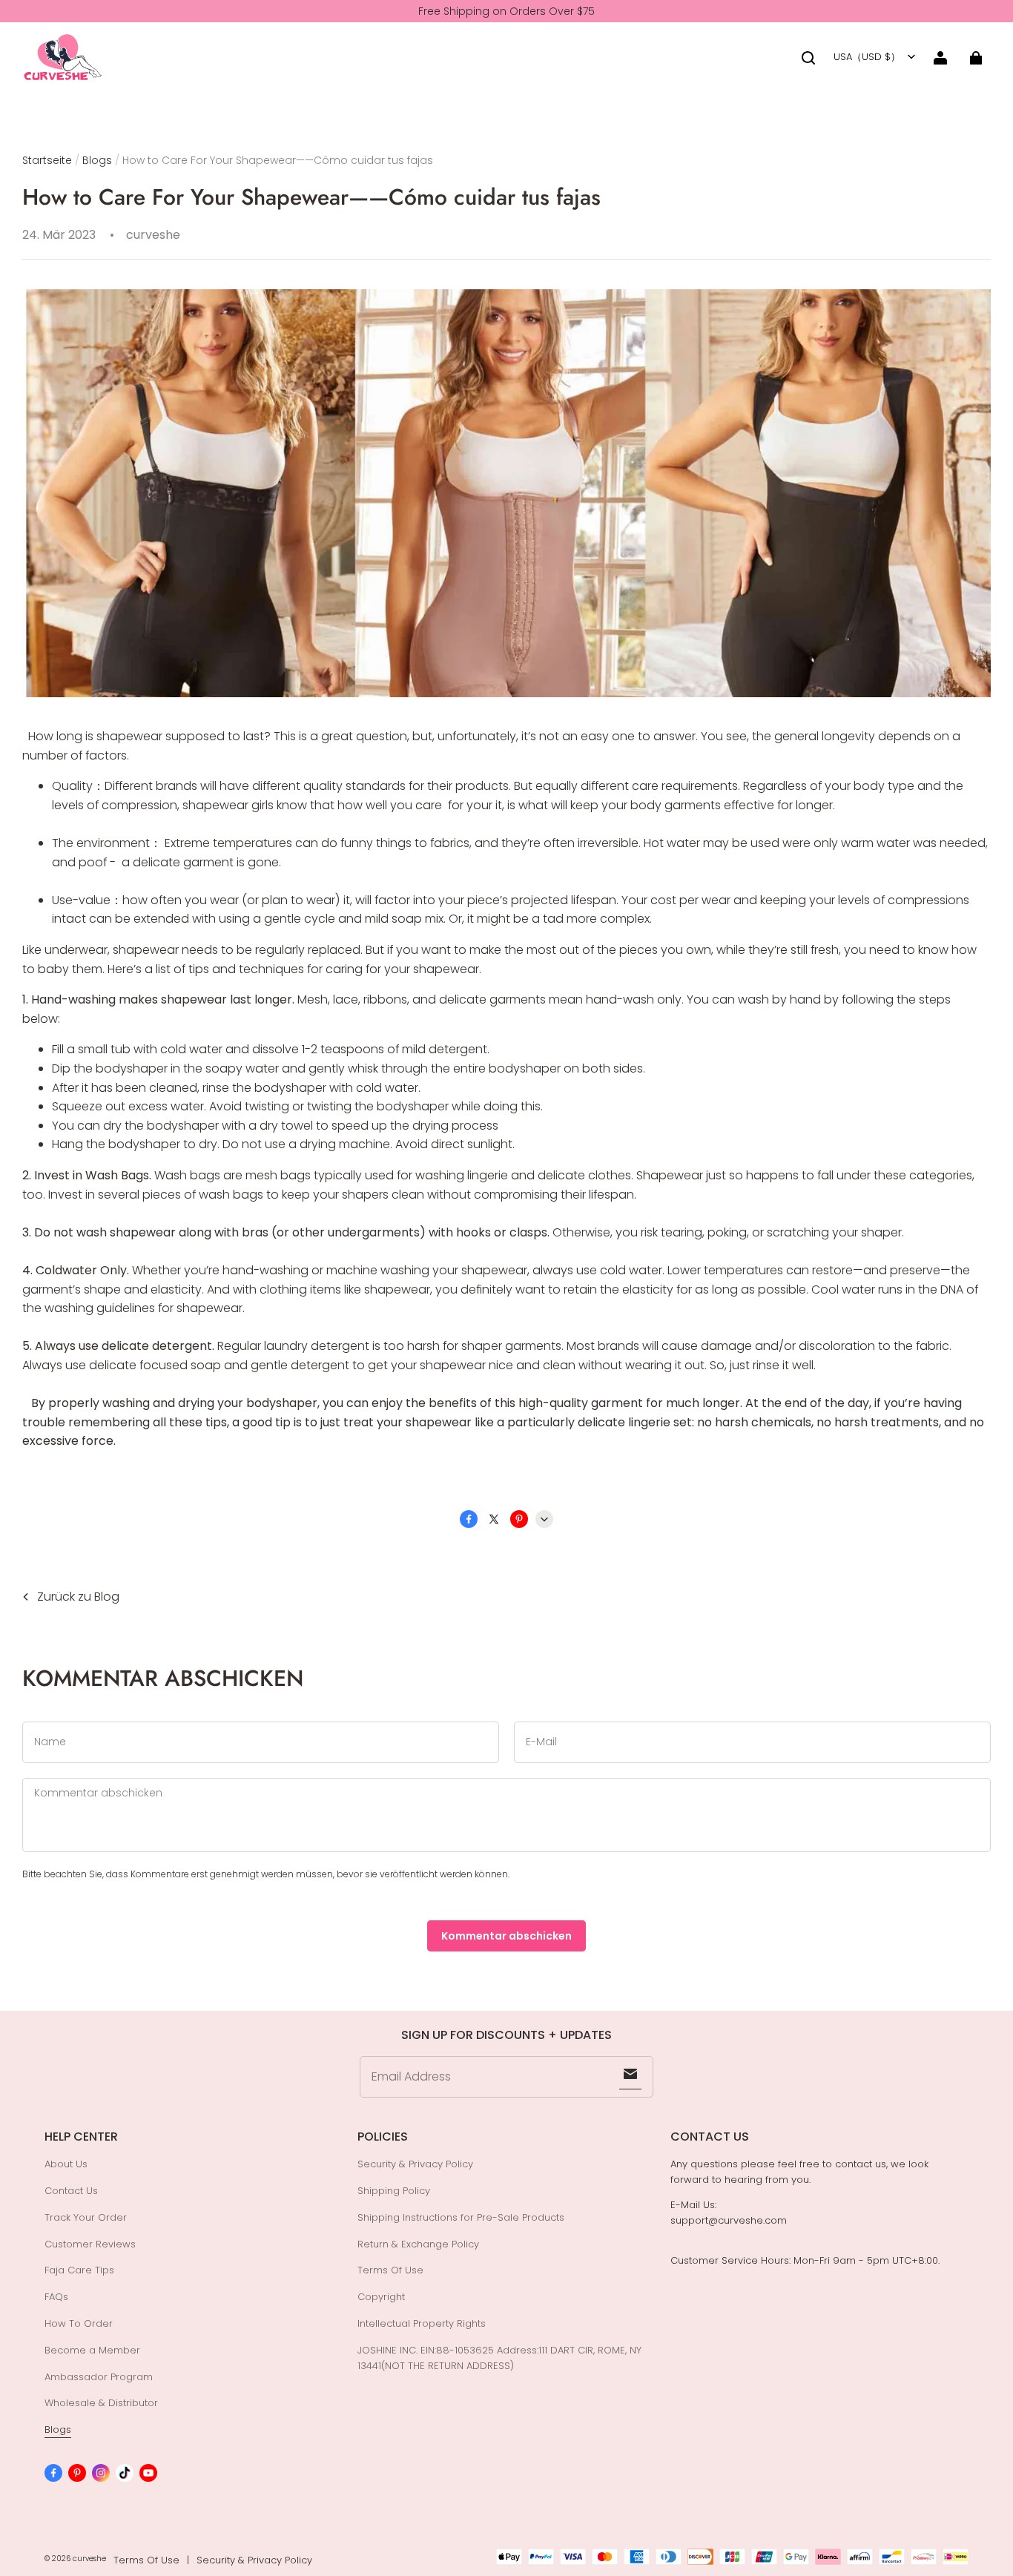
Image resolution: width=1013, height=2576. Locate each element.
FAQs (56, 2297)
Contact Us (71, 2191)
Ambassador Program (99, 2377)
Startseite (47, 160)
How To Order (79, 2323)
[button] (808, 58)
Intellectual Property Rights (422, 2323)
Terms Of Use (390, 2270)
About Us (66, 2164)
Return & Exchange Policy (418, 2244)
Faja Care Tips (79, 2270)
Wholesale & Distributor (101, 2403)
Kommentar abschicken (506, 1936)
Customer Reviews (90, 2244)
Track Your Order (86, 2217)
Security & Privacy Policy (415, 2164)
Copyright (381, 2297)
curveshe (89, 2559)
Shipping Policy (394, 2191)
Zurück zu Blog (78, 1597)
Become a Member (92, 2350)
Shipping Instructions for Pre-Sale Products (461, 2217)
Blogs (97, 160)
